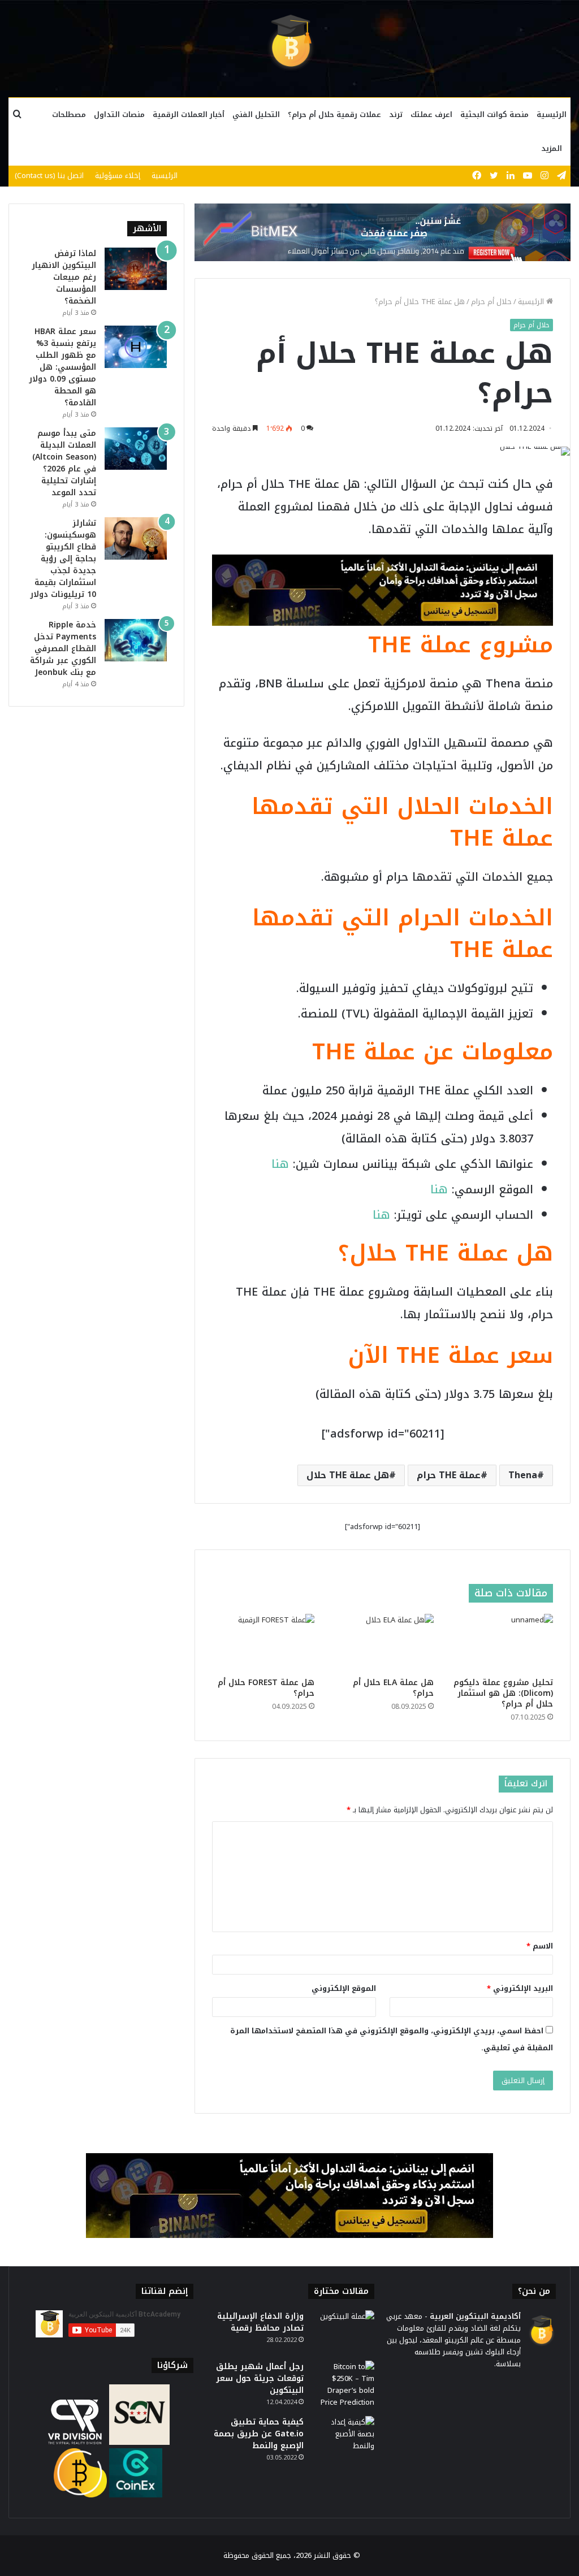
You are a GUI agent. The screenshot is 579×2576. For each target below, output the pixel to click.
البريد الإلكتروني (520, 1988)
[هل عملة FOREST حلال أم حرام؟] (263, 1643)
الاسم (540, 1946)
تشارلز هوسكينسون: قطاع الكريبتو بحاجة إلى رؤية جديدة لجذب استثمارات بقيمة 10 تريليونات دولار (63, 559)
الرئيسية (552, 114)
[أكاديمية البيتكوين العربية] (289, 42)
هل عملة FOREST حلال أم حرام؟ (266, 1688)
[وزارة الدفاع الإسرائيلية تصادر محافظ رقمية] (343, 2332)
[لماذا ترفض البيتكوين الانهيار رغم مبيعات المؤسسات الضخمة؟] (136, 269)
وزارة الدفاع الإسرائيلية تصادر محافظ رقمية (260, 2322)
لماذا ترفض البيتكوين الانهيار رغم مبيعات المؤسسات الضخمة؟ (64, 277)
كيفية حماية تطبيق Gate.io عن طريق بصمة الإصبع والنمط (259, 2434)
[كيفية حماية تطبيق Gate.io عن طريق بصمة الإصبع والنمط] (343, 2437)
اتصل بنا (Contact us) (49, 176)
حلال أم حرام (491, 302)
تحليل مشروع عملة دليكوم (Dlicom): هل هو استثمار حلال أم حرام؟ (503, 1693)
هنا (280, 1164)
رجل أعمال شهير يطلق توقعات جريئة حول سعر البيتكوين (260, 2378)
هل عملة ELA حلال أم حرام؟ (393, 1688)
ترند (396, 114)
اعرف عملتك (431, 114)
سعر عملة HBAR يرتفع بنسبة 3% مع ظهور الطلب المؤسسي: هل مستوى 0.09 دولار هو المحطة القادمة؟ (62, 367)
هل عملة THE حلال (348, 1475)
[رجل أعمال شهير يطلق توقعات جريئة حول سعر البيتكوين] (343, 2384)
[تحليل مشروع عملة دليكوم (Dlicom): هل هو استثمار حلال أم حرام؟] (502, 1643)
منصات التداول (119, 114)
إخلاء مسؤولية (118, 176)
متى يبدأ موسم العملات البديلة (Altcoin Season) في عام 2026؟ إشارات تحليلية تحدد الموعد (64, 463)
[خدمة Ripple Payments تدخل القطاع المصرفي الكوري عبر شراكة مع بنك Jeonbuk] (136, 640)
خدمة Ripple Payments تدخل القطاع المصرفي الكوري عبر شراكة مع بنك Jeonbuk (63, 649)
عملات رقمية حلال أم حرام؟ (334, 114)
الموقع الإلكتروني (344, 1988)
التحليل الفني (256, 114)
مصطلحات (69, 114)
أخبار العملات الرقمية (189, 114)
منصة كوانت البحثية (494, 114)
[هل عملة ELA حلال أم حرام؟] (383, 1643)
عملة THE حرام (449, 1475)
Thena (523, 1475)
